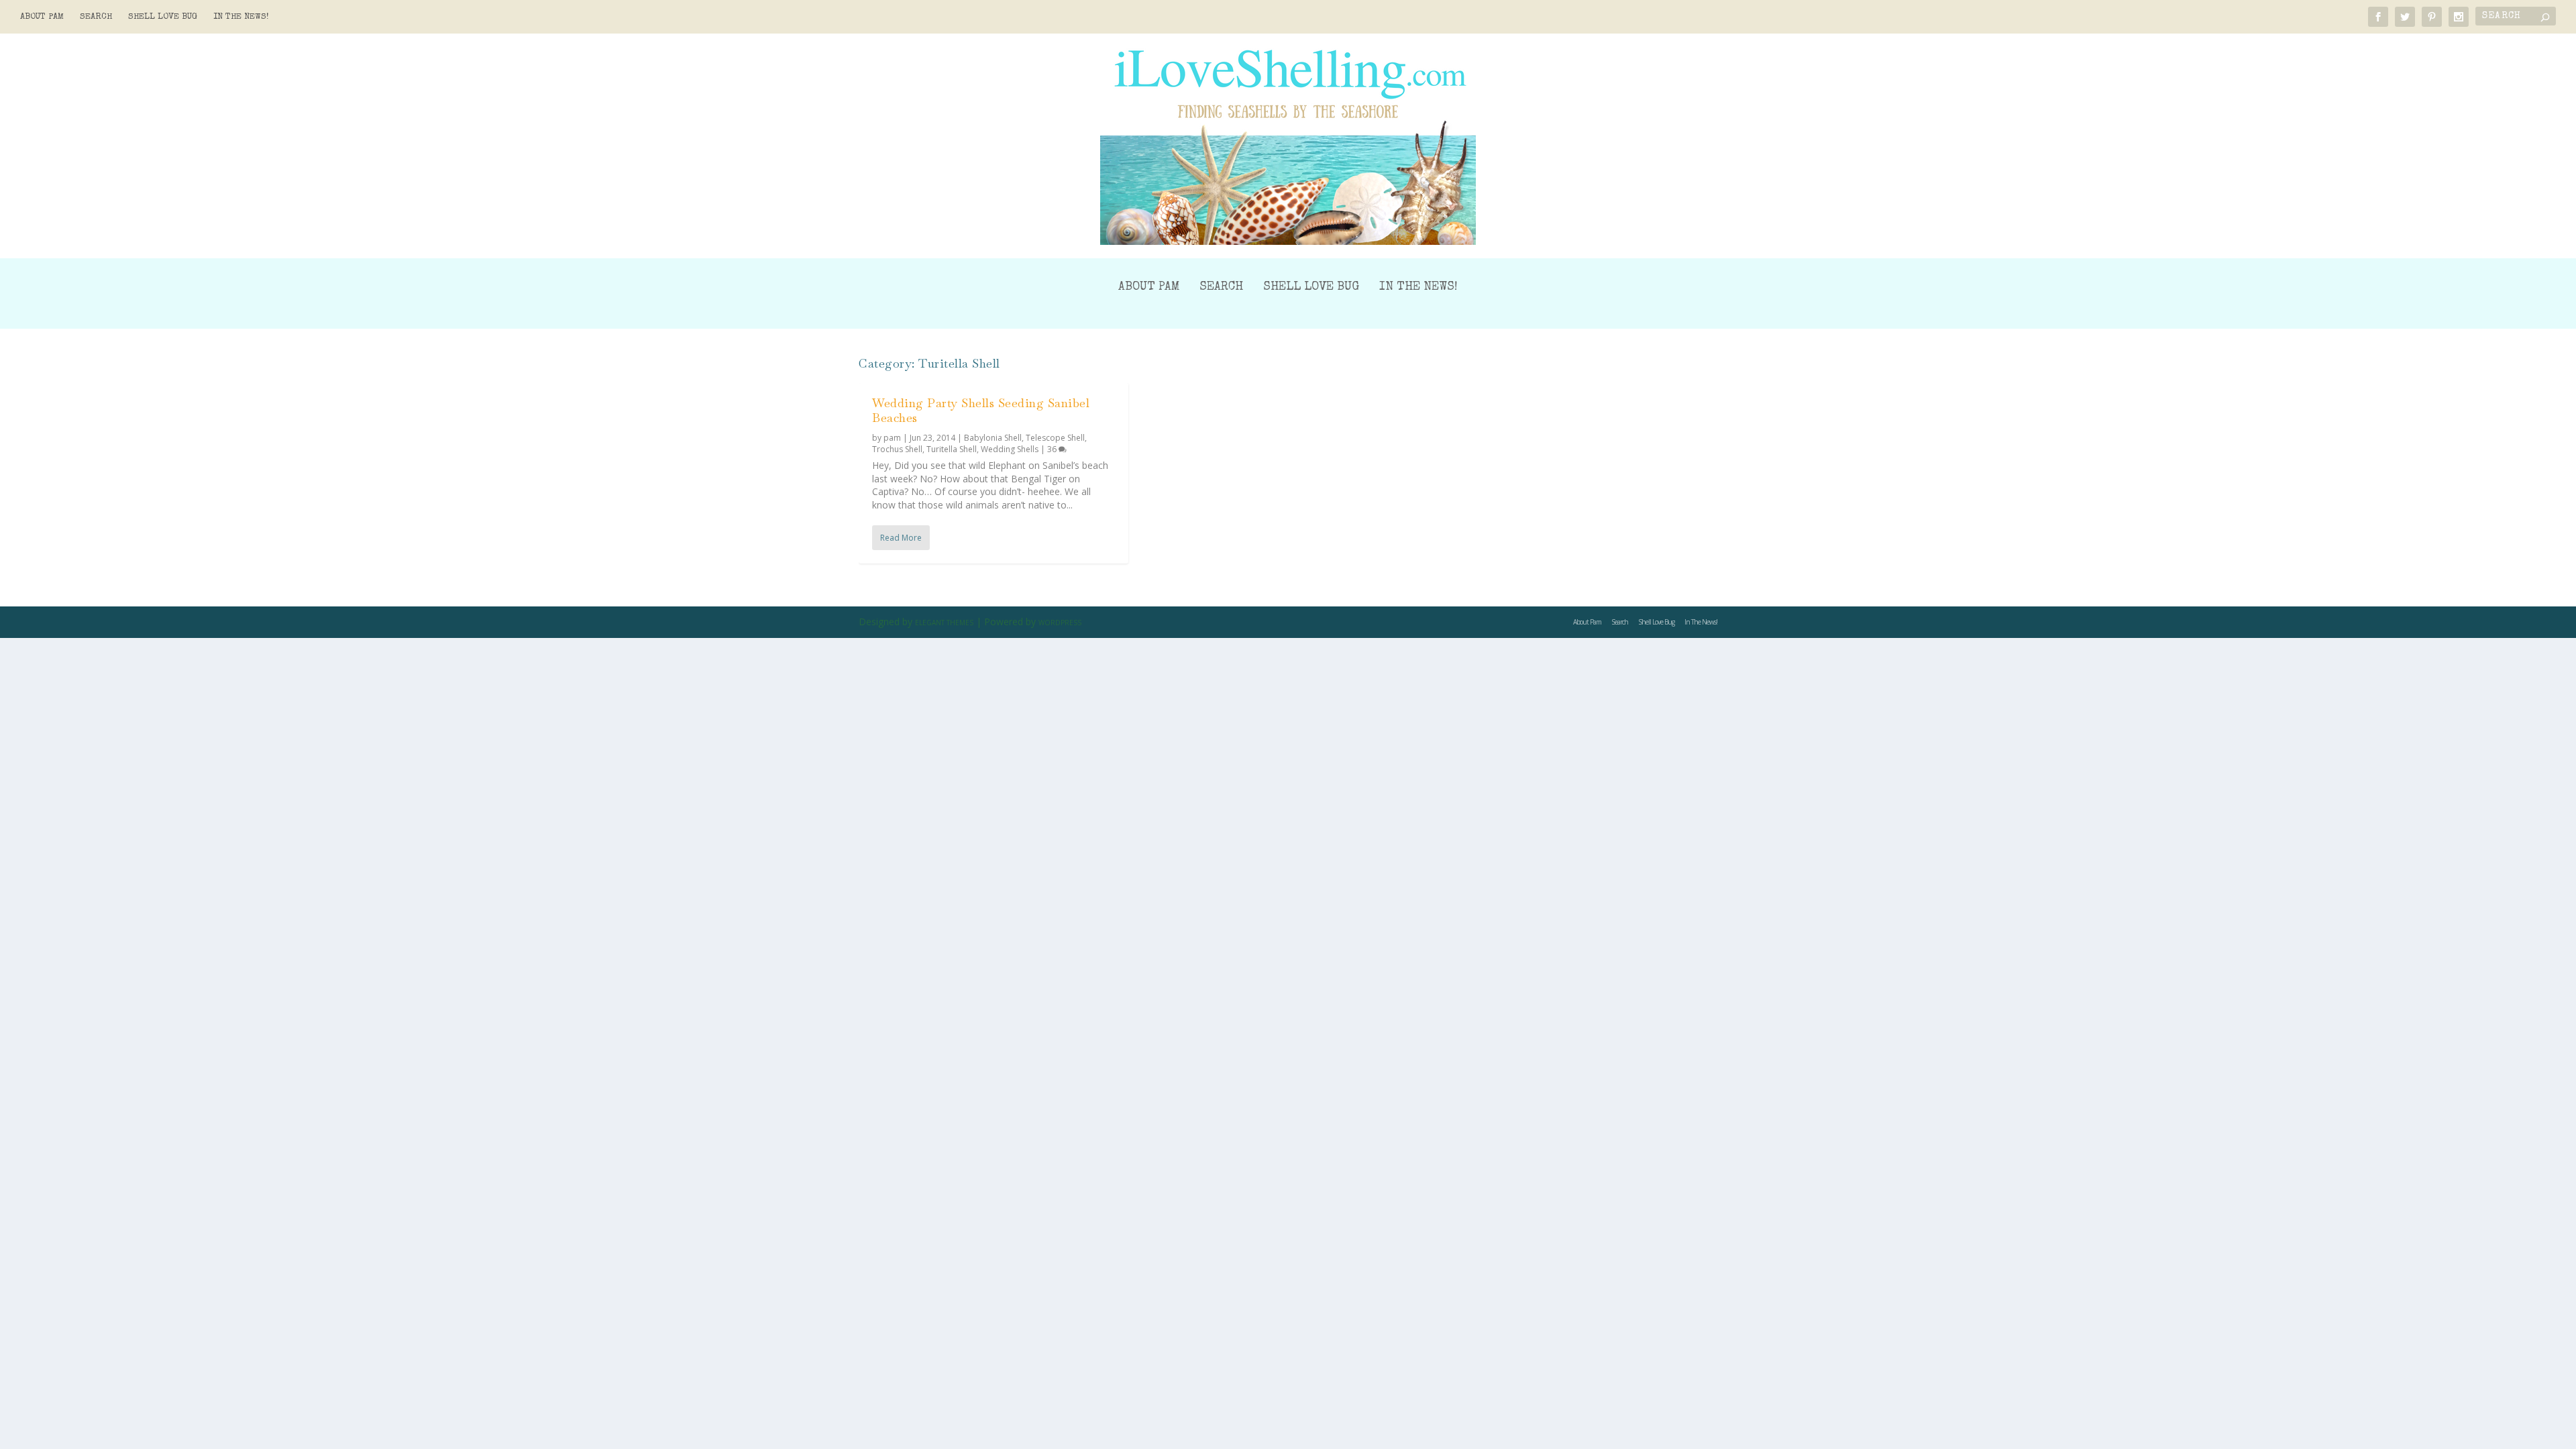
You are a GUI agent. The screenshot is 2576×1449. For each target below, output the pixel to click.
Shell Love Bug (163, 17)
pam (892, 438)
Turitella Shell (952, 449)
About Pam (42, 17)
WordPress (1060, 623)
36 (1053, 449)
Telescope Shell (1055, 438)
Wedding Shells (1010, 449)
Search (96, 17)
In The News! (241, 17)
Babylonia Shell (993, 438)
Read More (901, 538)
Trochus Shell (897, 449)
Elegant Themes (944, 623)
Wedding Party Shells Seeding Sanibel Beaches (981, 410)
